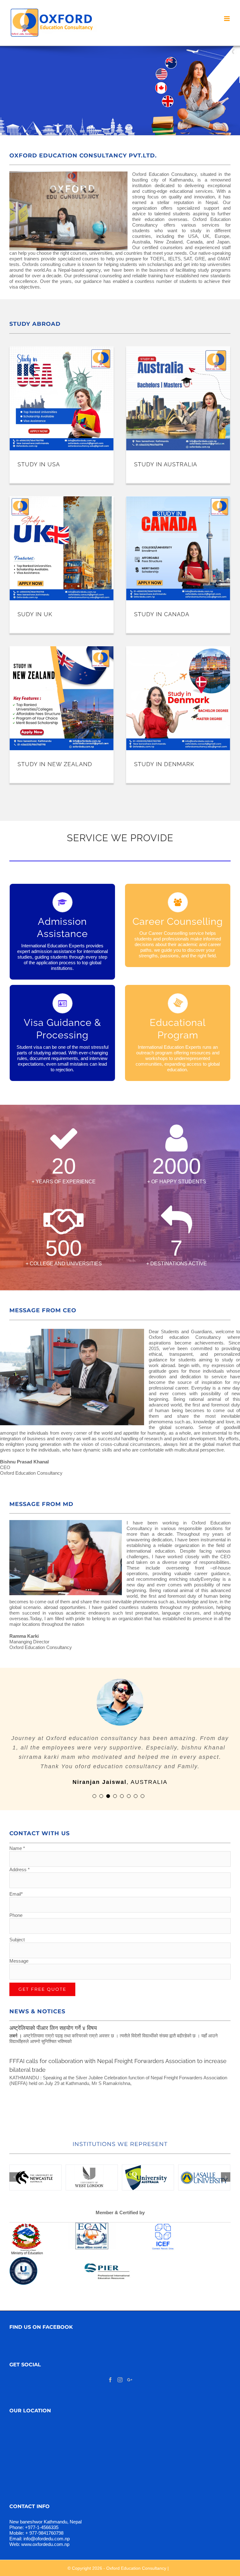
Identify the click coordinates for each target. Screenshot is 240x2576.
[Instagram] (120, 2371)
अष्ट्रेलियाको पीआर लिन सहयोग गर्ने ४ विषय (53, 2019)
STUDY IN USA (39, 464)
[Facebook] (110, 2371)
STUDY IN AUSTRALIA (166, 464)
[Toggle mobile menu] (227, 19)
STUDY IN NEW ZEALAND (55, 764)
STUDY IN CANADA (162, 614)
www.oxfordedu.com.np (45, 2535)
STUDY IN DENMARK (164, 764)
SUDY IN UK (35, 614)
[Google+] (130, 2371)
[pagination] (94, 1787)
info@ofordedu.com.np (47, 2530)
